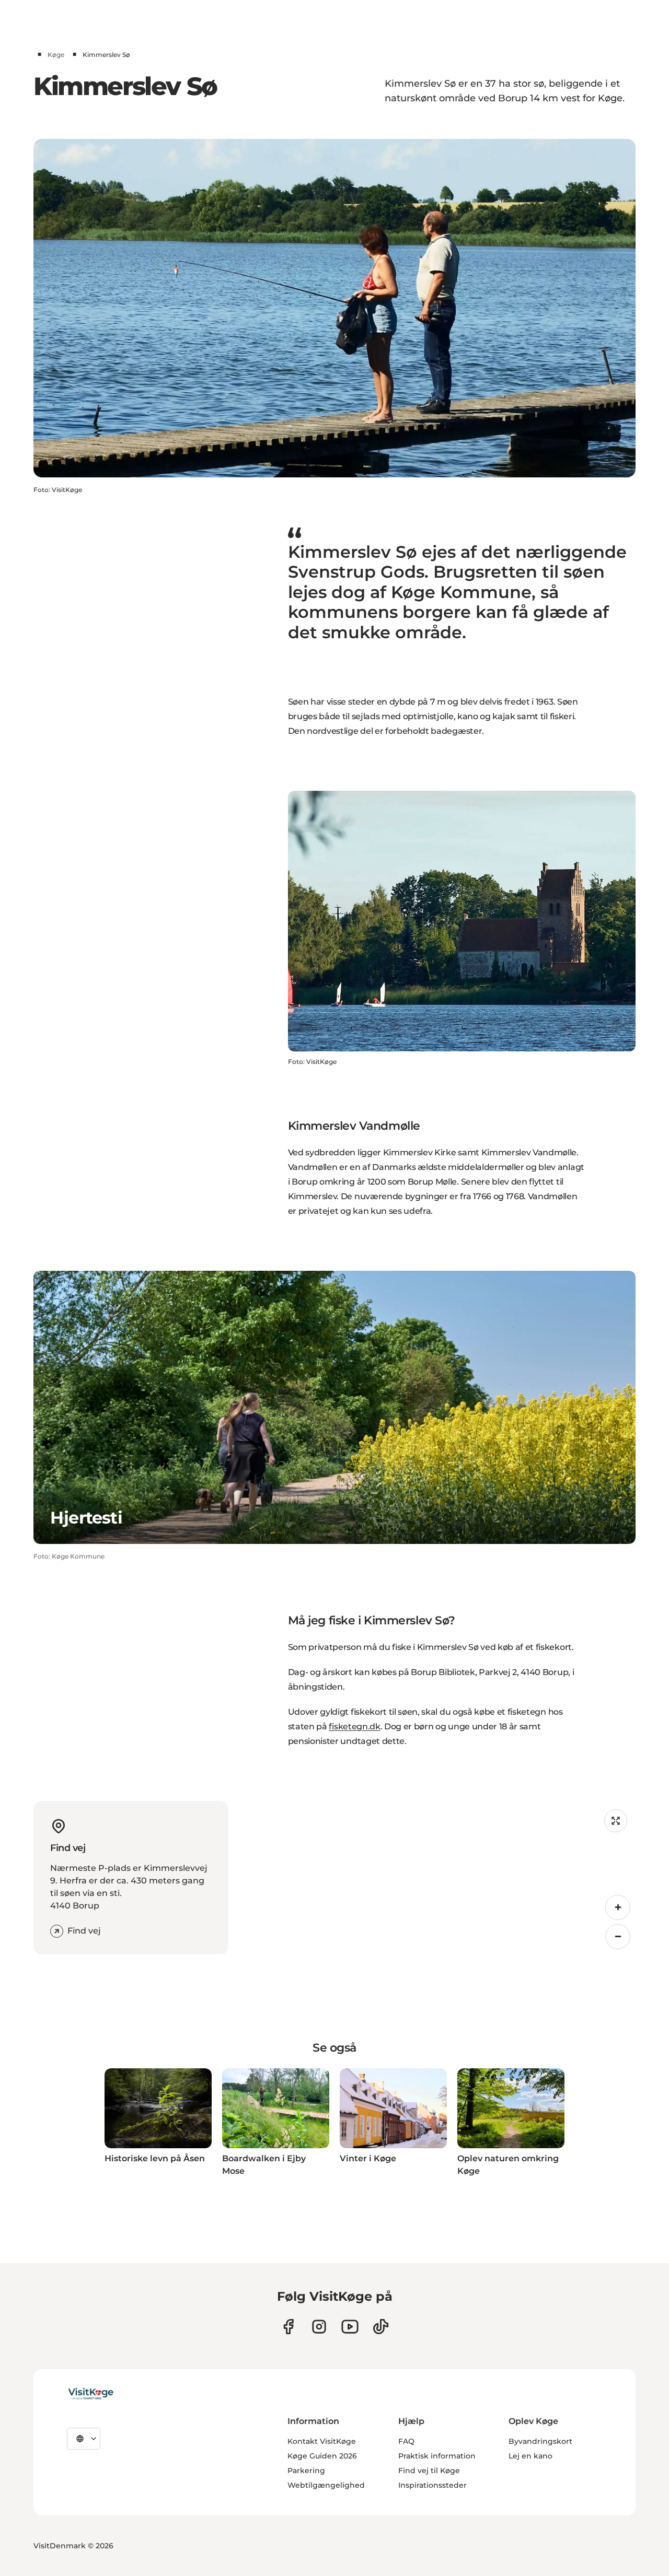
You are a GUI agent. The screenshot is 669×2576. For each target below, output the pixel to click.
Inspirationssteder (432, 2485)
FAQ (406, 2441)
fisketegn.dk (354, 1726)
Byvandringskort (540, 2441)
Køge (56, 55)
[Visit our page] (288, 2327)
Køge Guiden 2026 (322, 2456)
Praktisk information (437, 2456)
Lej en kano (530, 2456)
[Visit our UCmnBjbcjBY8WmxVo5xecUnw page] (350, 2327)
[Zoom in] (618, 1907)
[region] (436, 1878)
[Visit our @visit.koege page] (381, 2327)
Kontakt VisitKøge (322, 2441)
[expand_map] (616, 1821)
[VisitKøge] (91, 2394)
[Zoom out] (618, 1937)
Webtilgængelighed (326, 2485)
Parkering (306, 2470)
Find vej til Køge (429, 2470)
